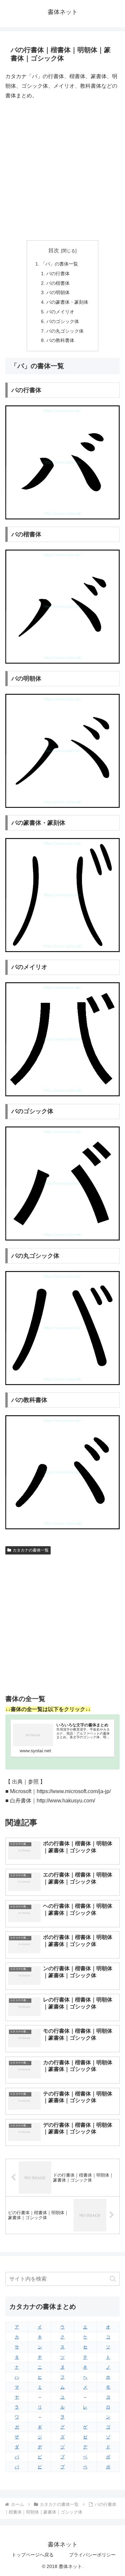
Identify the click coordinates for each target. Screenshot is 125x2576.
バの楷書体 (58, 283)
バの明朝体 (58, 292)
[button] (113, 2279)
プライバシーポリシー (92, 2555)
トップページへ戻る (33, 2555)
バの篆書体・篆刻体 (67, 302)
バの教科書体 (60, 340)
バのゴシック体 (63, 321)
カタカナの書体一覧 (31, 1550)
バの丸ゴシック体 (65, 331)
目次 (54, 250)
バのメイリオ (60, 312)
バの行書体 (58, 273)
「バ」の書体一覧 (59, 264)
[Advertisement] (62, 170)
